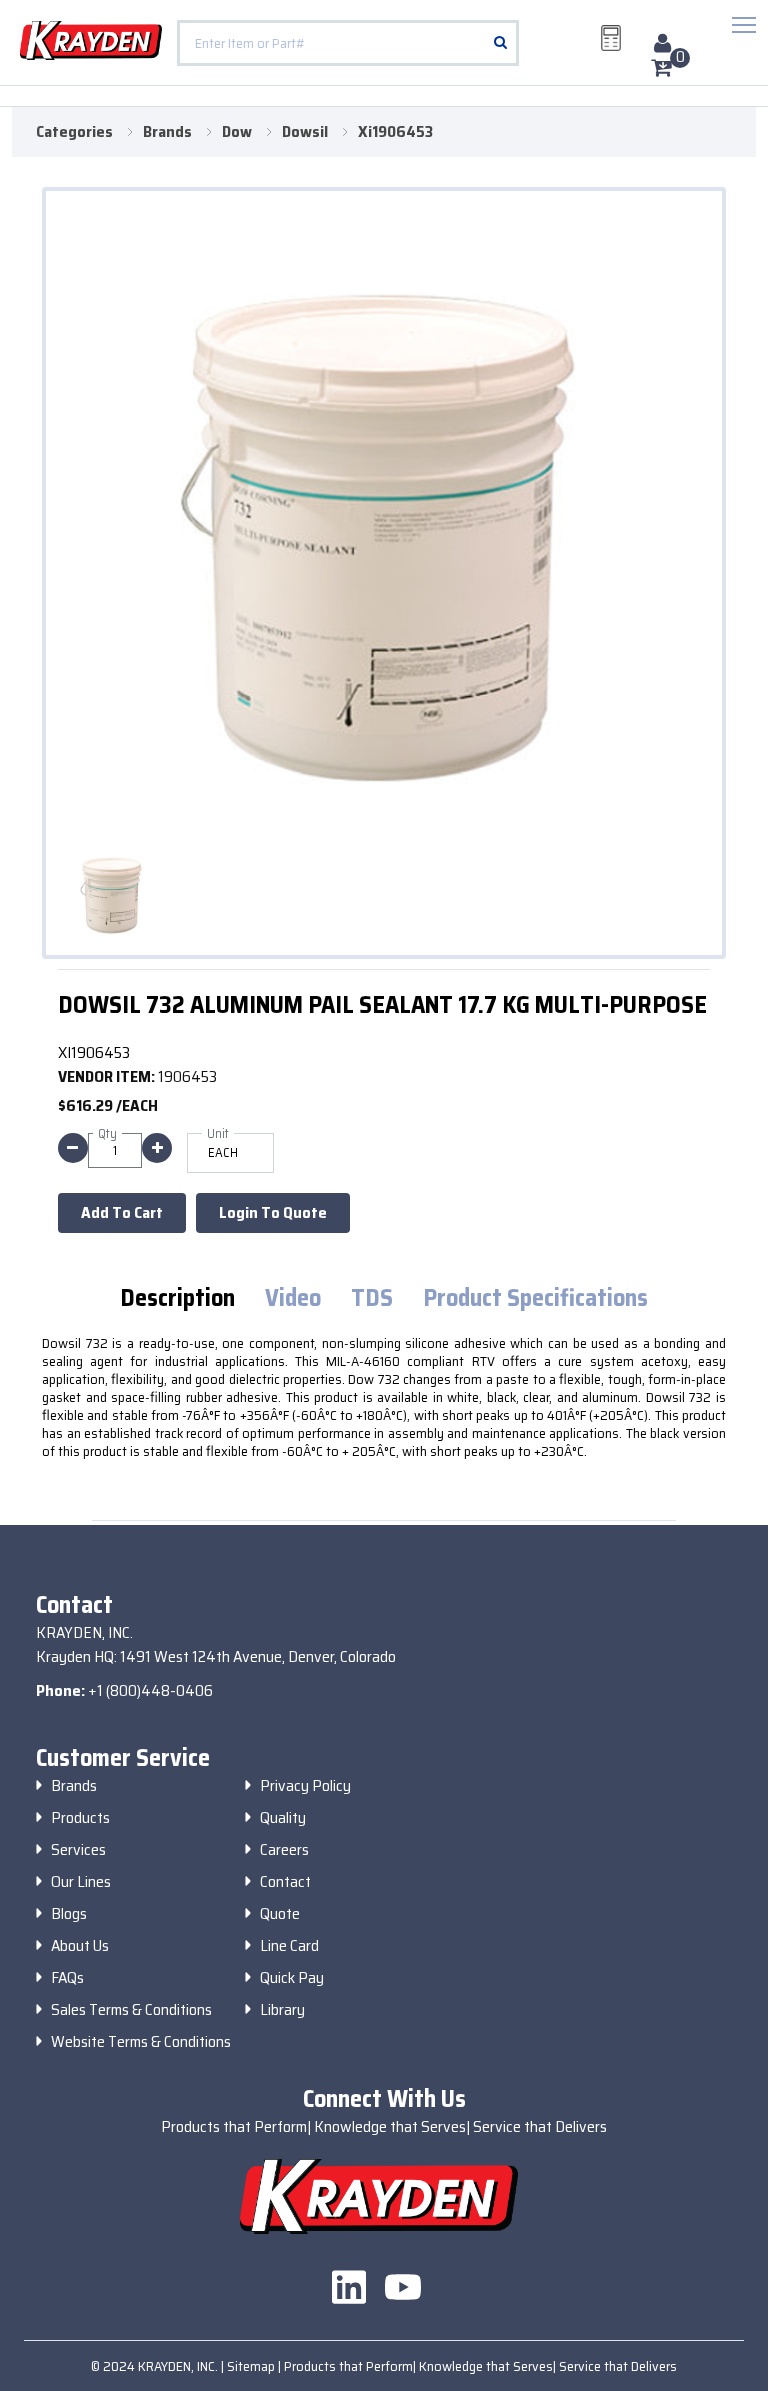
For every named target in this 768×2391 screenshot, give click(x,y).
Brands (74, 1786)
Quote (280, 1914)
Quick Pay (292, 1978)
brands (167, 132)
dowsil (305, 132)
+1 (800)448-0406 (150, 1690)
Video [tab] (293, 1298)
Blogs (69, 1914)
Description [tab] (177, 1298)
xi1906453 (395, 132)
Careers (284, 1850)
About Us (80, 1946)
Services (78, 1850)
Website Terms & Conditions (141, 2042)
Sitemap (252, 2366)
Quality (283, 1818)
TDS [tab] (372, 1298)
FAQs (67, 1978)
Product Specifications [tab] (535, 1298)
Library (282, 2010)
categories (74, 132)
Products (80, 1818)
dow (237, 132)
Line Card (289, 1946)
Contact (285, 1882)
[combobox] (348, 43)
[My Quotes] (611, 38)
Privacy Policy (305, 1786)
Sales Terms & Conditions (131, 2010)
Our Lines (81, 1882)
